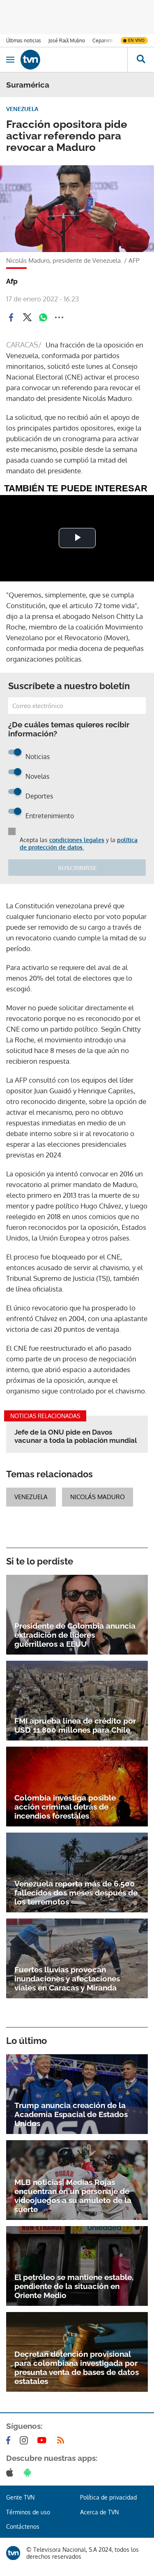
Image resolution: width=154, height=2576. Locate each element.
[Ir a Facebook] (10, 2440)
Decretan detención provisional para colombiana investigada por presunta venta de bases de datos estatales (77, 2368)
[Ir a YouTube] (44, 2440)
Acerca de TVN (99, 2512)
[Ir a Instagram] (25, 2440)
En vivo (136, 40)
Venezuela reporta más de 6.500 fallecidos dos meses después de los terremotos (76, 1893)
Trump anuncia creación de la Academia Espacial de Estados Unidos (71, 2114)
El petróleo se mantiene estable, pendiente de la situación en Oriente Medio (74, 2286)
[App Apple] (11, 2472)
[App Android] (29, 2472)
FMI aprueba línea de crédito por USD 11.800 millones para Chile (75, 1725)
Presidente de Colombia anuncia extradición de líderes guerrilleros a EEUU (75, 1635)
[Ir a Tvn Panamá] (74, 60)
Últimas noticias (24, 41)
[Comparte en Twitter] (27, 317)
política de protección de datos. (79, 844)
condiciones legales (77, 840)
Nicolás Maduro (98, 1497)
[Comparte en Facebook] (11, 317)
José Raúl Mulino (67, 41)
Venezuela (31, 1497)
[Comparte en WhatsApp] (43, 317)
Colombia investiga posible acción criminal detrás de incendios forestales (65, 1807)
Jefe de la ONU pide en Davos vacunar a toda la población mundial (76, 1436)
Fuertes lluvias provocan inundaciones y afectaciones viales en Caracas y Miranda (67, 1979)
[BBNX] (13, 2553)
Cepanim (102, 41)
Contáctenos (23, 2526)
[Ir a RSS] (62, 2440)
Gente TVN (20, 2497)
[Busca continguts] (141, 60)
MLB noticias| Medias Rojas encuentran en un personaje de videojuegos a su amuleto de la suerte (73, 2196)
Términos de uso (28, 2512)
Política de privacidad (108, 2497)
